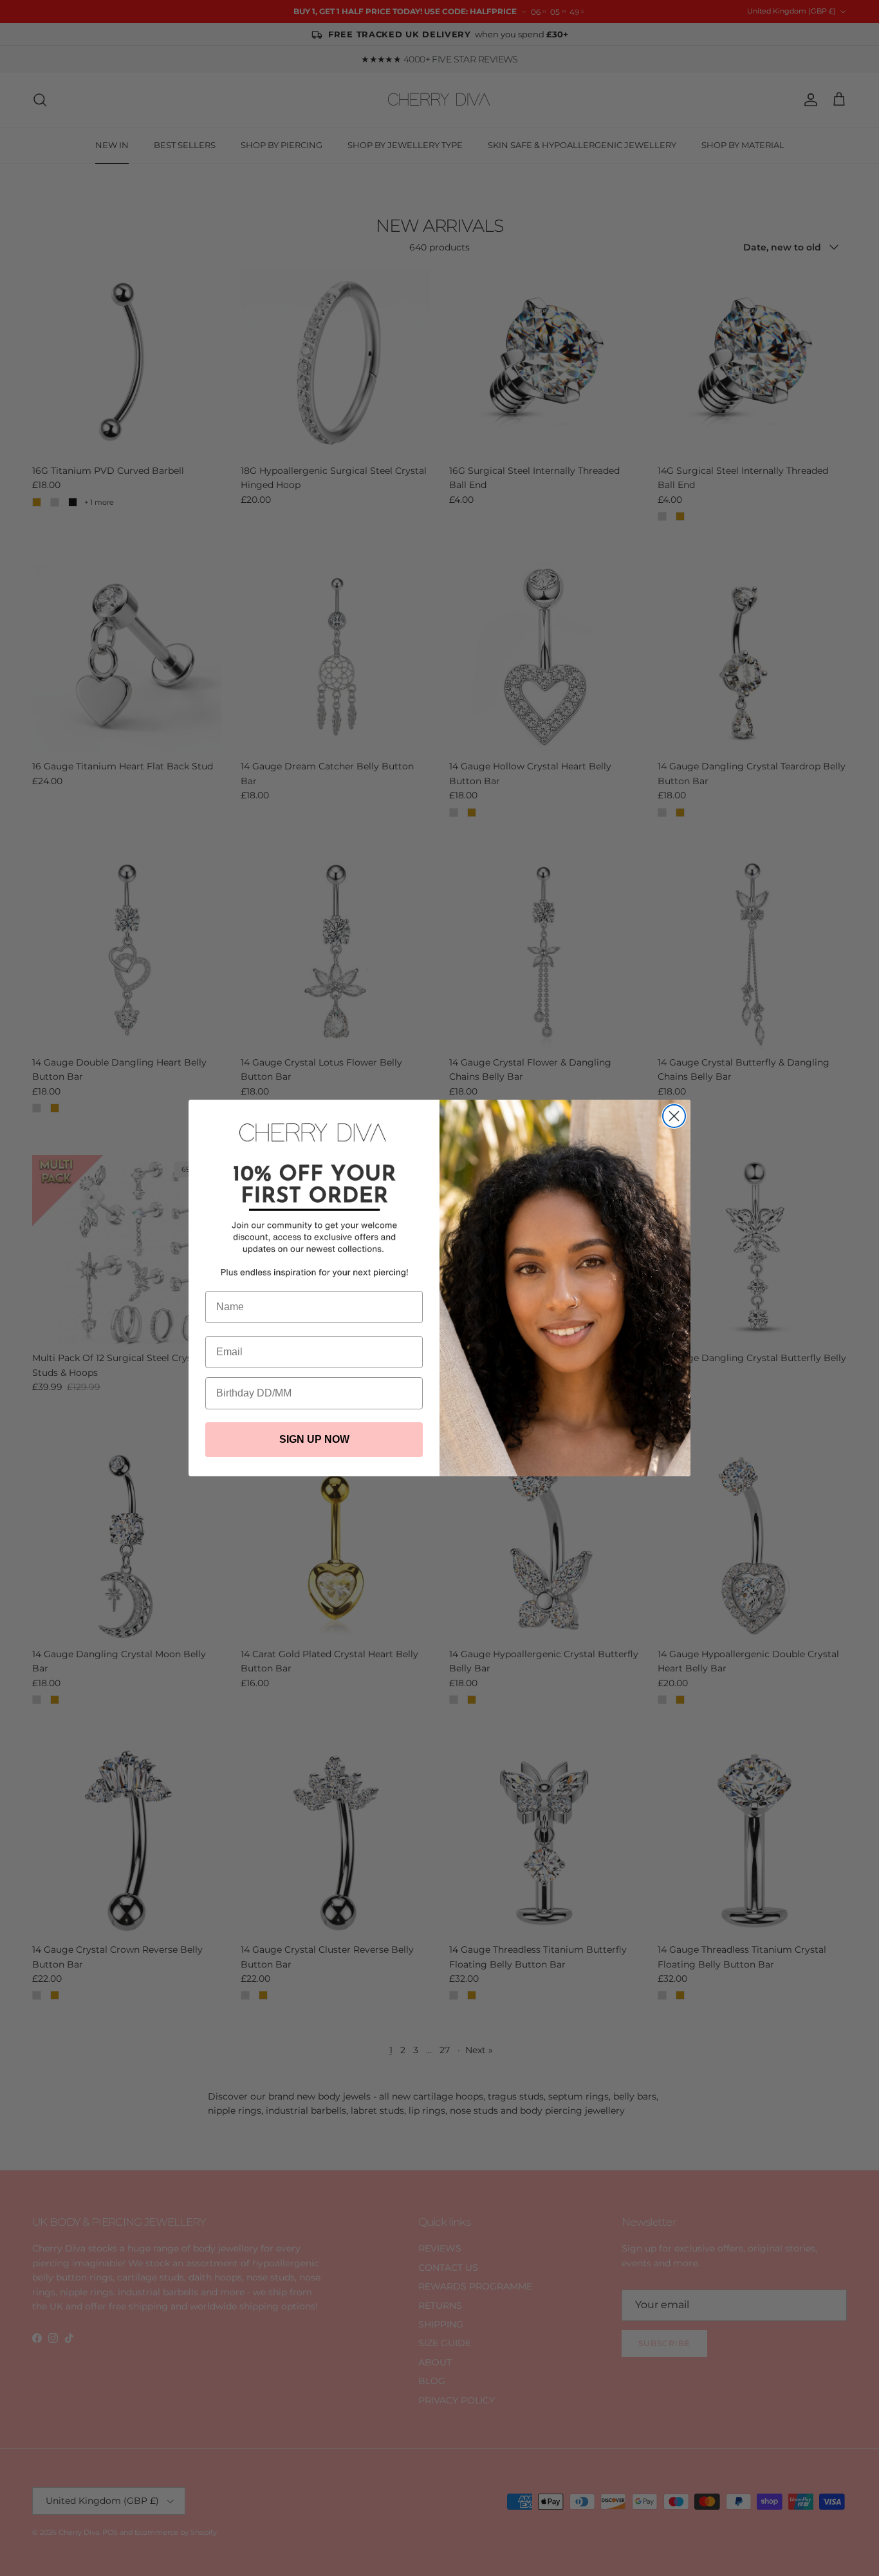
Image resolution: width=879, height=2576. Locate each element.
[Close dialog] (674, 1116)
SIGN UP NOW (314, 1439)
